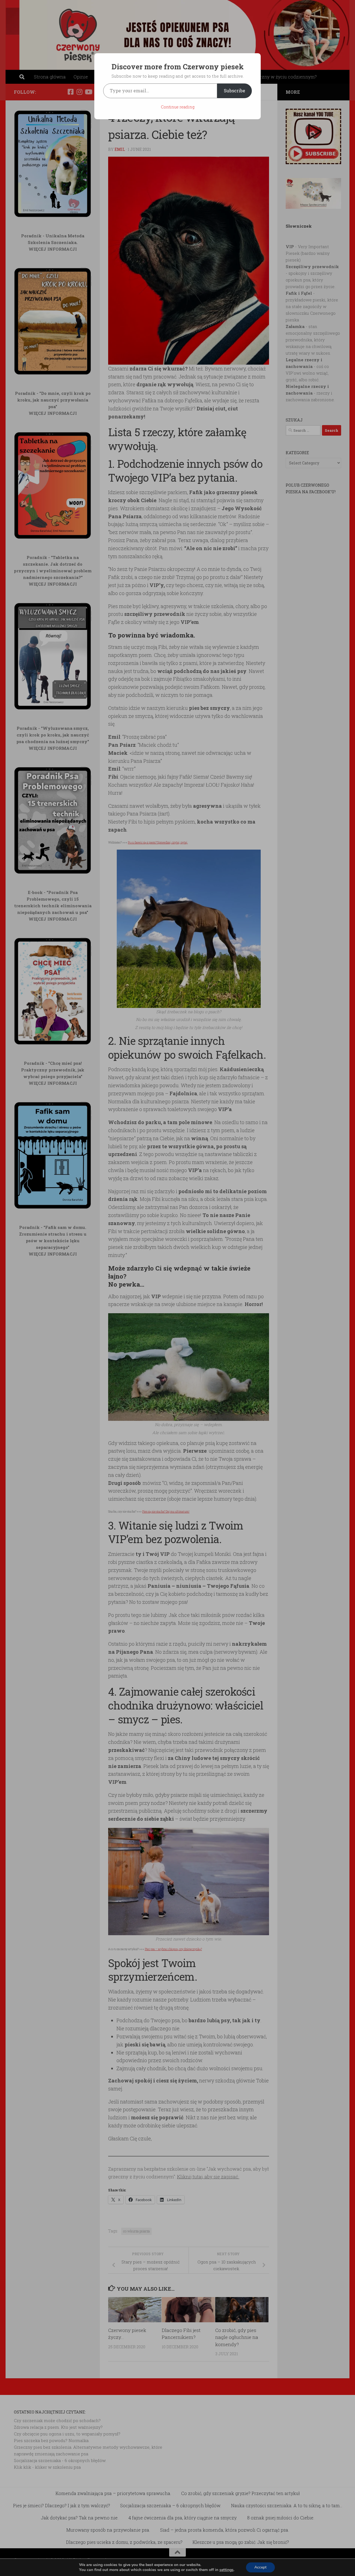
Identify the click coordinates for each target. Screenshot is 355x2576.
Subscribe (234, 91)
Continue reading (178, 107)
